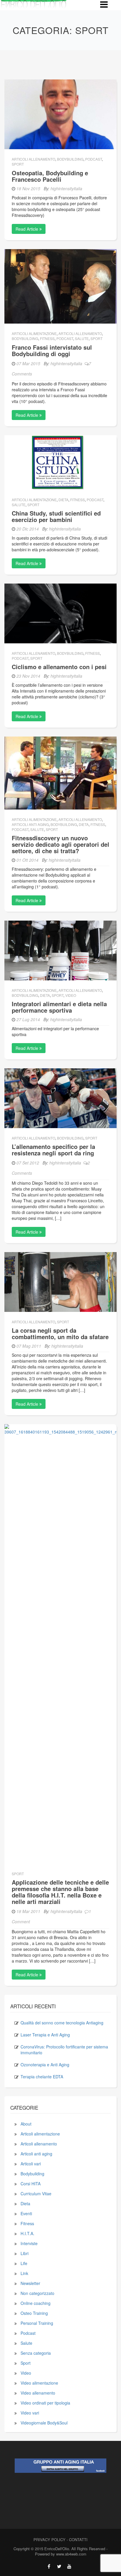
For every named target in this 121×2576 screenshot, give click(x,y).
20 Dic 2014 (28, 529)
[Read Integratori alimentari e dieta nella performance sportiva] (60, 950)
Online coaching (36, 2303)
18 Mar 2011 (28, 1911)
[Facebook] (49, 2566)
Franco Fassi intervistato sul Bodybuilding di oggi (52, 350)
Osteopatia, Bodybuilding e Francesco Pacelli (50, 176)
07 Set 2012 (28, 1163)
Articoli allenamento (33, 159)
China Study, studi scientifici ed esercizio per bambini (56, 516)
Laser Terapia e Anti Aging (45, 2035)
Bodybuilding (70, 159)
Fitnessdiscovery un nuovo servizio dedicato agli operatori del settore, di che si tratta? (60, 844)
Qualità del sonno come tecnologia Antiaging (62, 2023)
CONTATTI (78, 2540)
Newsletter (30, 2283)
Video (71, 995)
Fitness (47, 338)
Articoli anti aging (30, 824)
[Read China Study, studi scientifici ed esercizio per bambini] (60, 462)
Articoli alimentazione (34, 333)
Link (24, 2273)
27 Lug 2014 (28, 1019)
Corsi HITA (31, 2184)
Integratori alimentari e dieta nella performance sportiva (59, 1007)
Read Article (27, 229)
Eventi (26, 2213)
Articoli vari (31, 2164)
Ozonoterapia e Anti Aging (45, 2065)
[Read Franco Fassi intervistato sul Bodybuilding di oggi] (60, 286)
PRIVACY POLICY (49, 2540)
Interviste (29, 2243)
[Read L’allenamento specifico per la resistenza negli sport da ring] (60, 1098)
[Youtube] (69, 2566)
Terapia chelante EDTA (42, 2077)
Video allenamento (38, 2393)
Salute (82, 338)
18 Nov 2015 (28, 188)
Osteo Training (34, 2313)
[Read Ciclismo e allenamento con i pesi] (60, 613)
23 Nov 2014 (28, 676)
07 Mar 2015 (28, 363)
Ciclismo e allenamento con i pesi (59, 667)
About (26, 2124)
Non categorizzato (37, 2293)
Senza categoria (36, 2353)
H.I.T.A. (27, 2233)
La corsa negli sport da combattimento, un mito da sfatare (60, 1333)
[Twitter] (59, 2566)
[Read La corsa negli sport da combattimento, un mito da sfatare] (60, 1281)
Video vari (30, 2413)
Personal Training (37, 2323)
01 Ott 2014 (27, 860)
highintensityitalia (66, 188)
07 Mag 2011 (29, 1346)
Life (24, 2263)
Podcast (94, 159)
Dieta (63, 500)
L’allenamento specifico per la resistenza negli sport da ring (53, 1150)
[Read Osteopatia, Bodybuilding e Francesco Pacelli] (60, 114)
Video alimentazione (39, 2383)
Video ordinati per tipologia (45, 2403)
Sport (18, 164)
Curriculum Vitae (36, 2194)
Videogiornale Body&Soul (44, 2423)
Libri (25, 2253)
